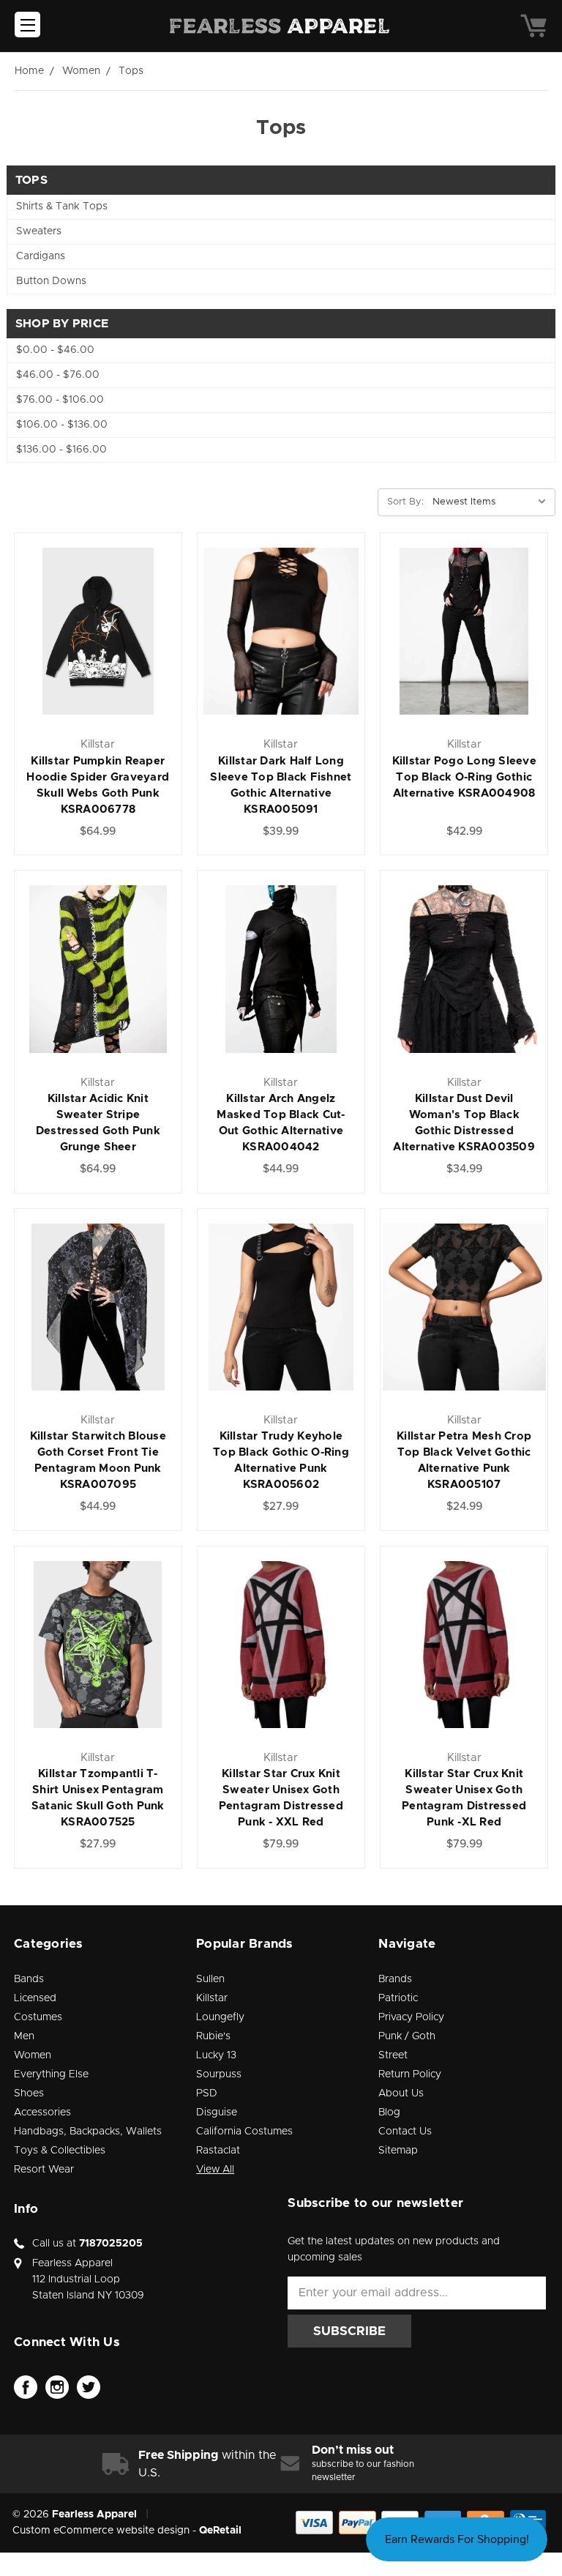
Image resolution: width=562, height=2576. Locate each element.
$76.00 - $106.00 (60, 400)
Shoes (29, 2093)
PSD (207, 2093)
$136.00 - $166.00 (61, 450)
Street (393, 2055)
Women (33, 2055)
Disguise (217, 2112)
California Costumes (244, 2132)
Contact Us (405, 2132)
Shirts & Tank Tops (62, 206)
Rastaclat (218, 2151)
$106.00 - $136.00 (62, 425)
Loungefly (220, 2017)
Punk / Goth (407, 2036)
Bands (29, 1979)
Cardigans (41, 256)
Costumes (38, 2017)
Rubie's (213, 2036)
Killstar (212, 1998)
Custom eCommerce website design (101, 2531)
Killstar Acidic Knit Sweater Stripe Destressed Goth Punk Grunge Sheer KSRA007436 (98, 1131)
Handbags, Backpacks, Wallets (88, 2132)
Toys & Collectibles (60, 2151)
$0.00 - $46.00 (55, 350)
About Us (401, 2093)
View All (215, 2170)
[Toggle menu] (27, 25)
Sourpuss (219, 2074)
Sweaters (39, 231)
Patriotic (398, 1998)
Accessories (42, 2112)
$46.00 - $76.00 (58, 375)
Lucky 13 (216, 2055)
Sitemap (398, 2151)
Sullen (210, 1979)
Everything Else (51, 2074)
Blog (389, 2112)
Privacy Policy (411, 2017)
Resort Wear (44, 2170)
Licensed (35, 1998)
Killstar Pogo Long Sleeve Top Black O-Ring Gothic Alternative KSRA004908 (464, 777)
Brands (395, 1979)
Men (24, 2036)
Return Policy (410, 2074)
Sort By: (405, 502)
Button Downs (51, 281)
